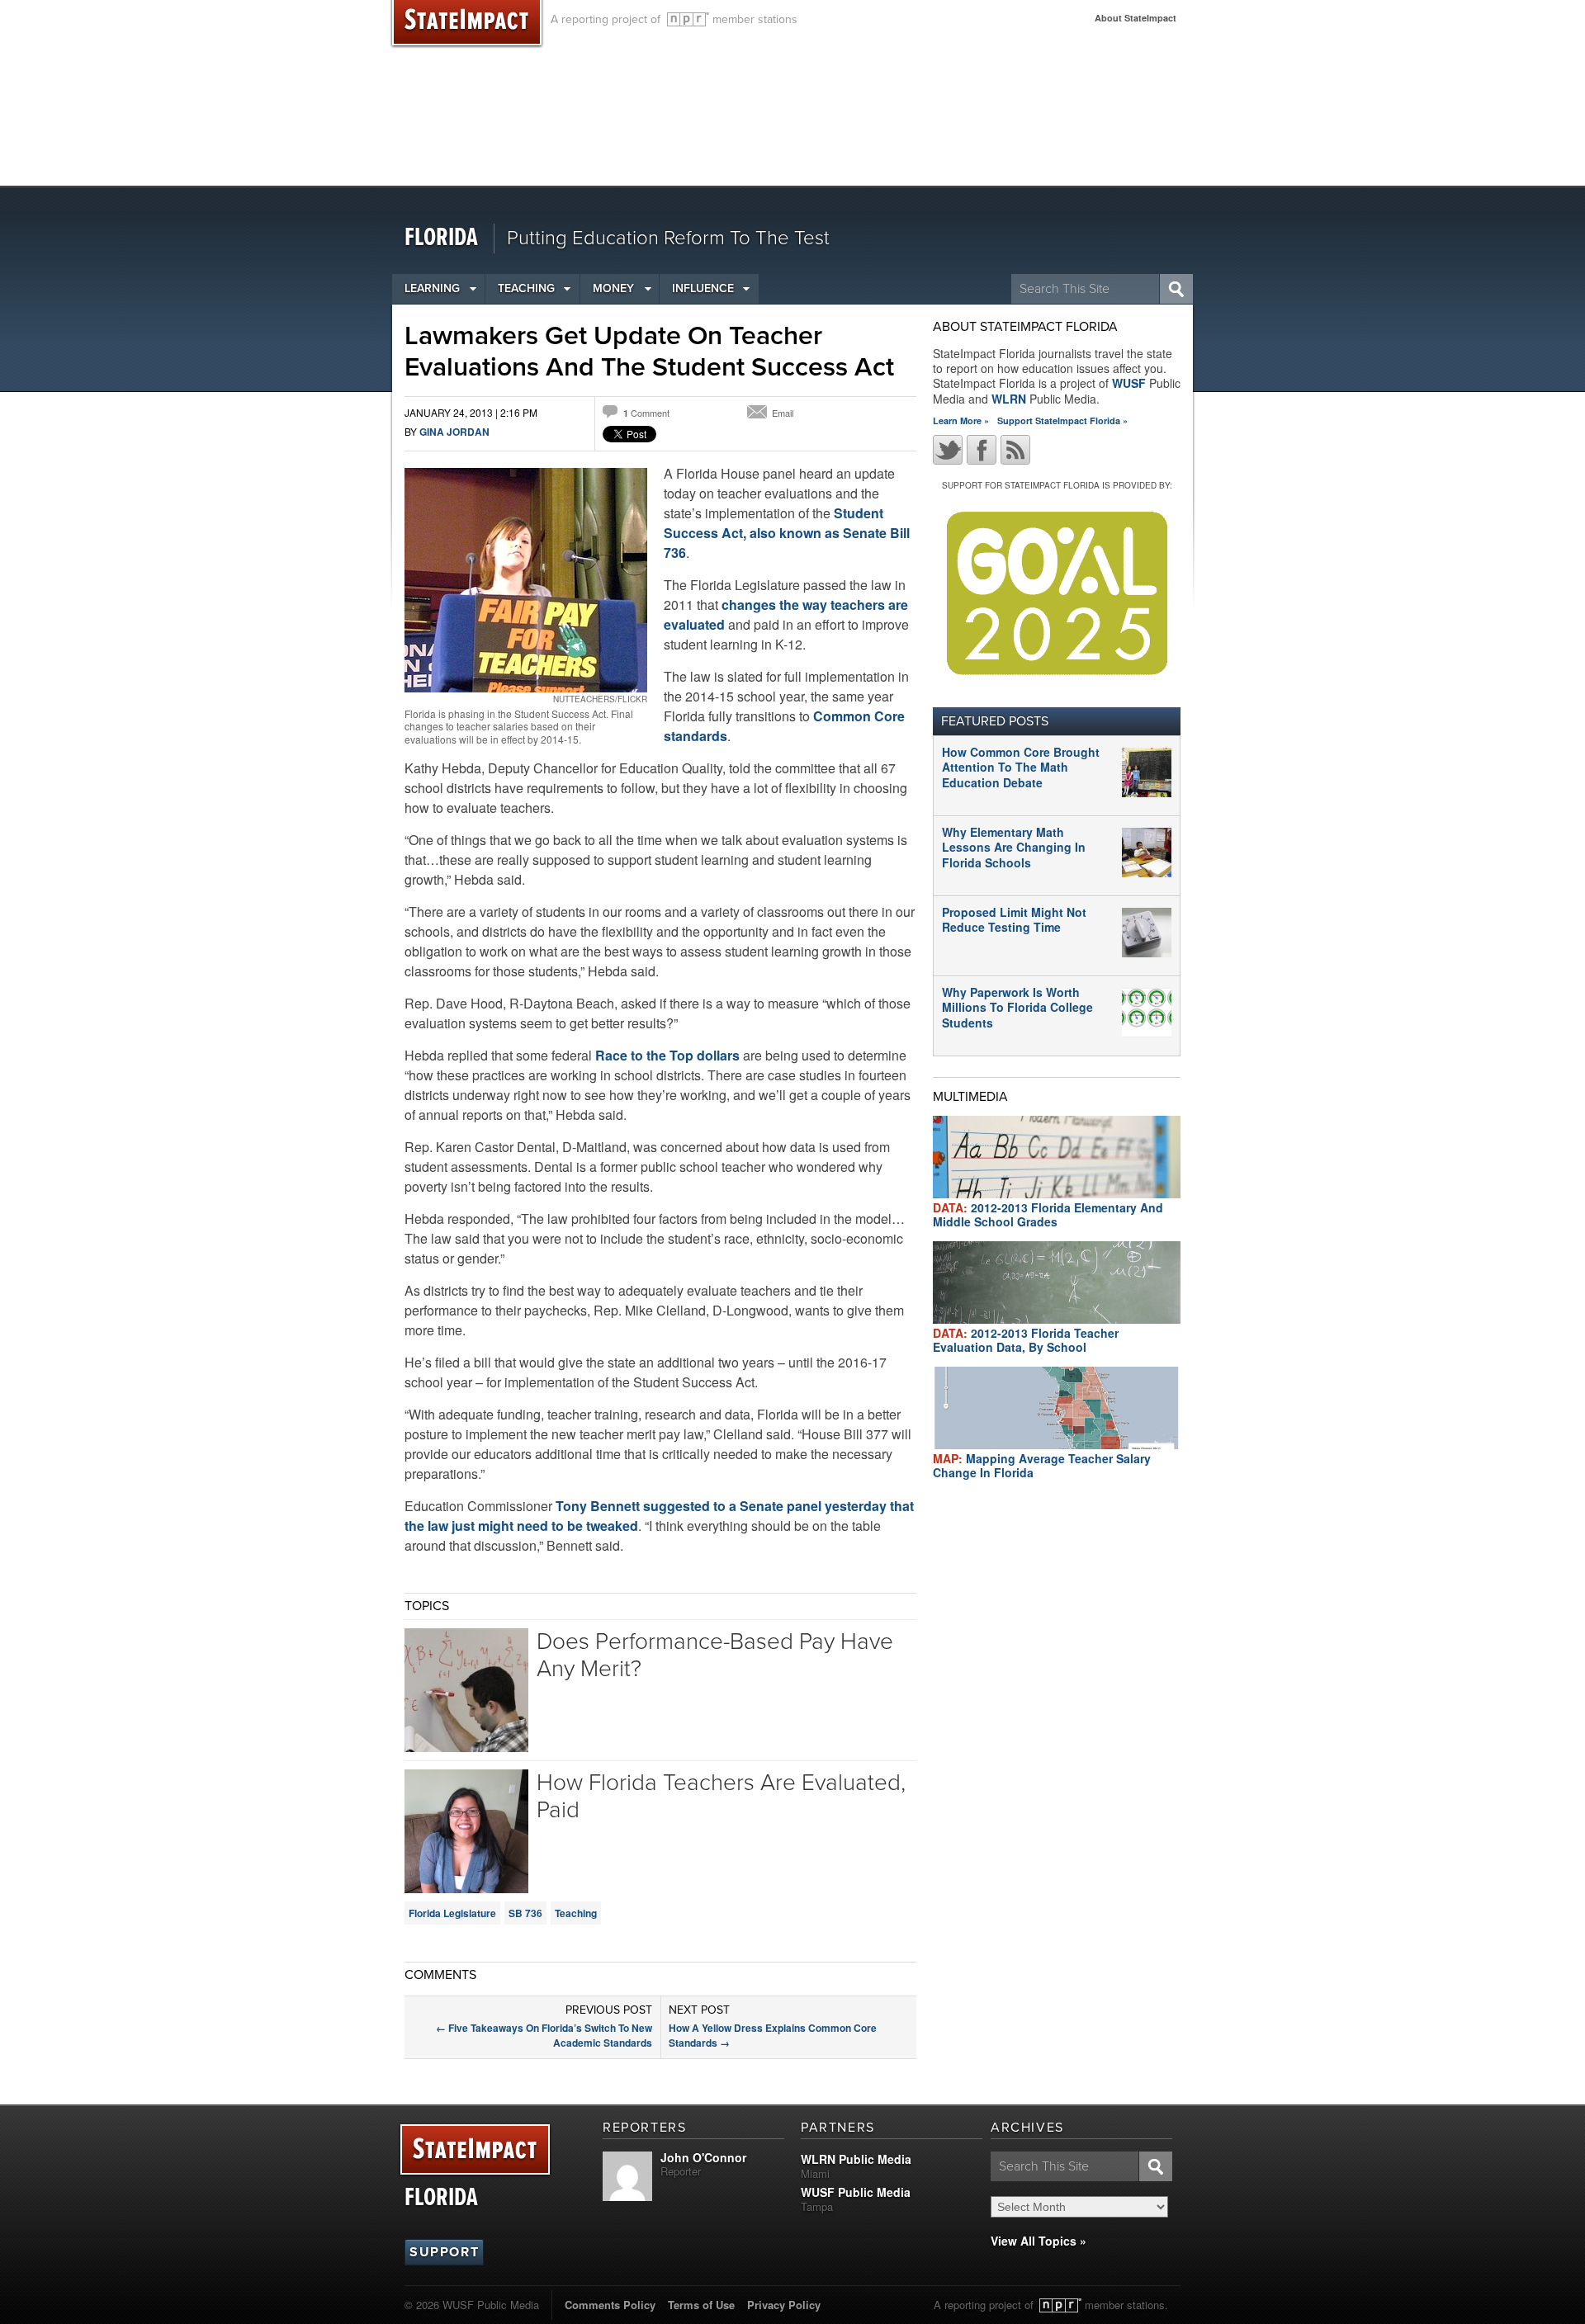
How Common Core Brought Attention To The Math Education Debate (1021, 767)
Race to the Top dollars (667, 1055)
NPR (688, 19)
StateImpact (475, 2150)
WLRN (1009, 399)
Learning (432, 288)
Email (783, 413)
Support (444, 2252)
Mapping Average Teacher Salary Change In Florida (1042, 1465)
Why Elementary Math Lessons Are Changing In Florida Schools (1014, 847)
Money (613, 288)
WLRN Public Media (856, 2159)
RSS (1015, 450)
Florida (441, 238)
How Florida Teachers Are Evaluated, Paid (721, 1797)
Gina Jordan (454, 432)
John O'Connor (703, 2157)
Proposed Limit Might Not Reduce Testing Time (1014, 919)
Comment (646, 413)
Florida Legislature (452, 1913)
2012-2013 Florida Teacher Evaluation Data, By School (1026, 1340)
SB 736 (525, 1913)
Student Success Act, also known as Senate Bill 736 (787, 533)
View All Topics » (1039, 2241)
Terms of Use (701, 2305)
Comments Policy (610, 2305)
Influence (703, 288)
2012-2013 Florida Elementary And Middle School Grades (1048, 1214)
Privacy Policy (784, 2305)
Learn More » (961, 420)
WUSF (1129, 383)
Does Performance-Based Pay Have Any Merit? (715, 1656)
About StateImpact (1136, 18)
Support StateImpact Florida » (1062, 420)
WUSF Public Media (856, 2192)
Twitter (948, 450)
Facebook (982, 450)
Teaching (526, 288)
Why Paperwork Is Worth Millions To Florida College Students (1017, 1007)
